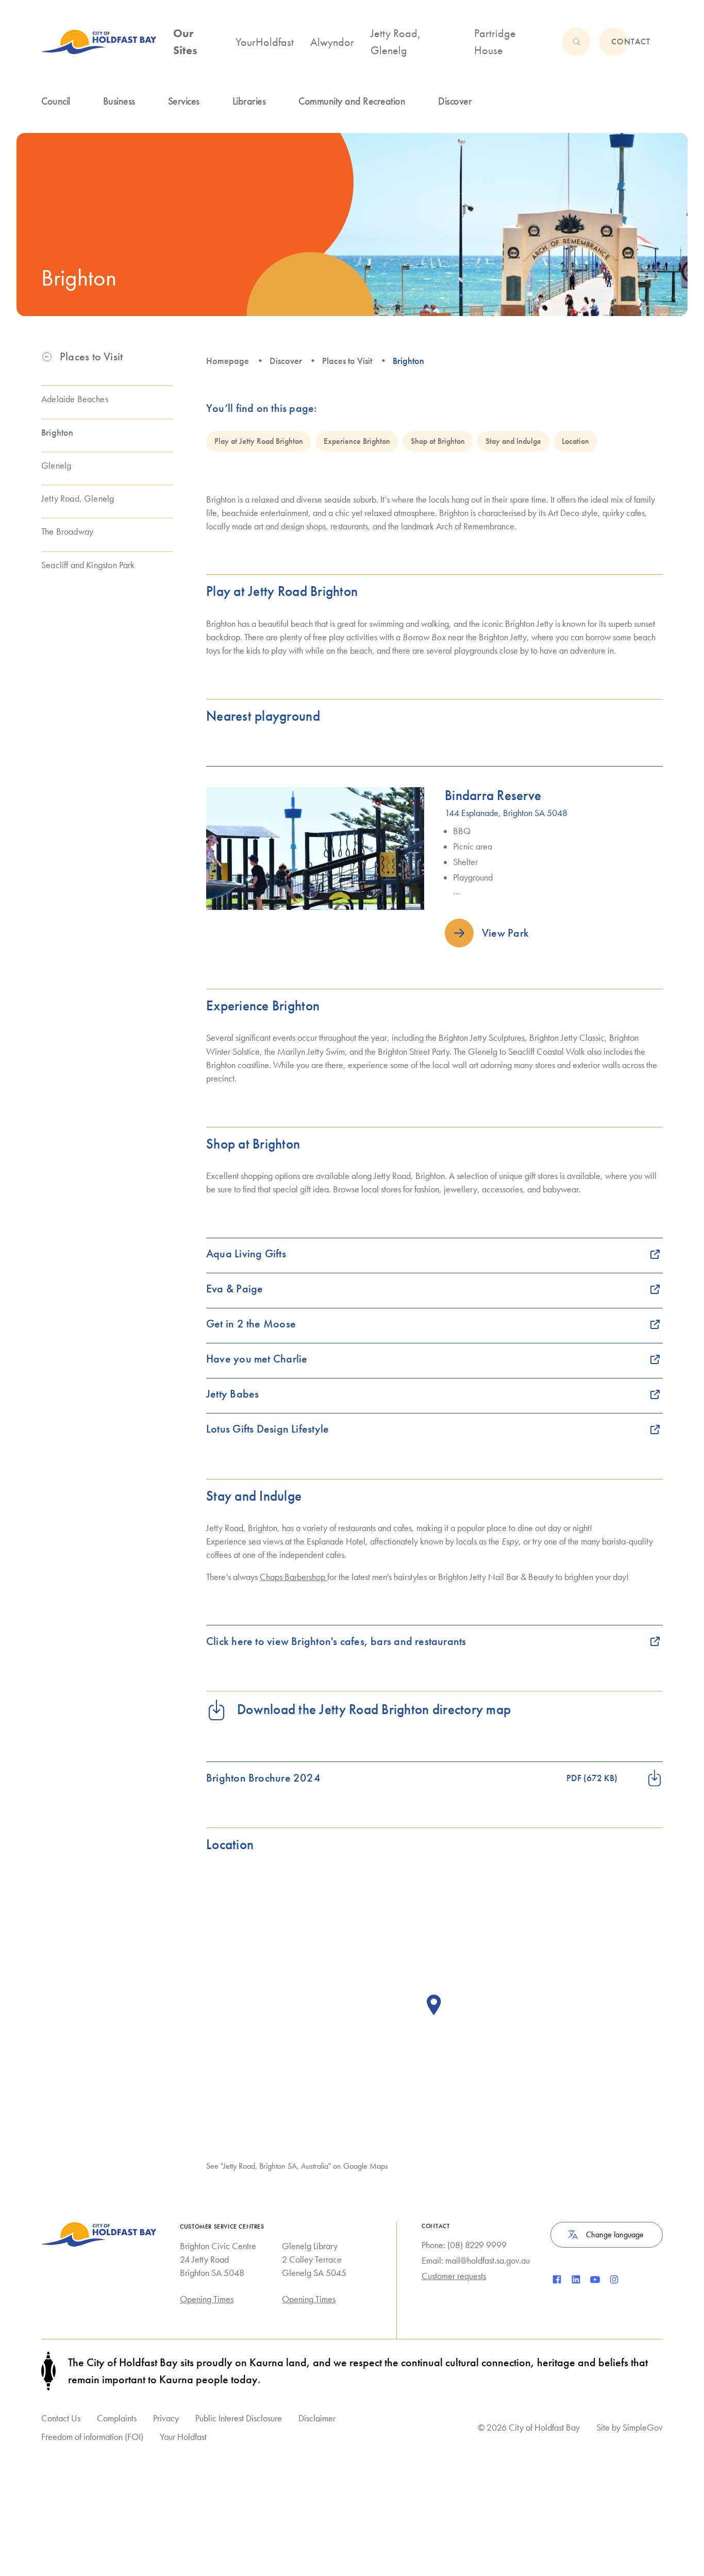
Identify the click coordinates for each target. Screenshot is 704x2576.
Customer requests (454, 2276)
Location (575, 441)
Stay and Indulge (513, 441)
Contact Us (61, 2418)
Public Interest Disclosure (239, 2418)
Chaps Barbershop (294, 1577)
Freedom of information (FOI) (92, 2437)
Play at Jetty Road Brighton (259, 441)
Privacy (166, 2418)
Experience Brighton (357, 441)
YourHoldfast (265, 42)
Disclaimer (317, 2418)
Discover (286, 361)
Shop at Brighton (438, 441)
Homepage (228, 361)
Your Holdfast (183, 2437)
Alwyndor (332, 42)
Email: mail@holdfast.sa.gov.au (476, 2261)
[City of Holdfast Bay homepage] (99, 42)
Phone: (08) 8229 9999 (464, 2245)
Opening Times (207, 2299)
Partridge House (495, 42)
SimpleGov (643, 2427)
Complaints (117, 2418)
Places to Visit (347, 361)
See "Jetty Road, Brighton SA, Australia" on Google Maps (297, 2166)
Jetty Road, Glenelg (396, 42)
